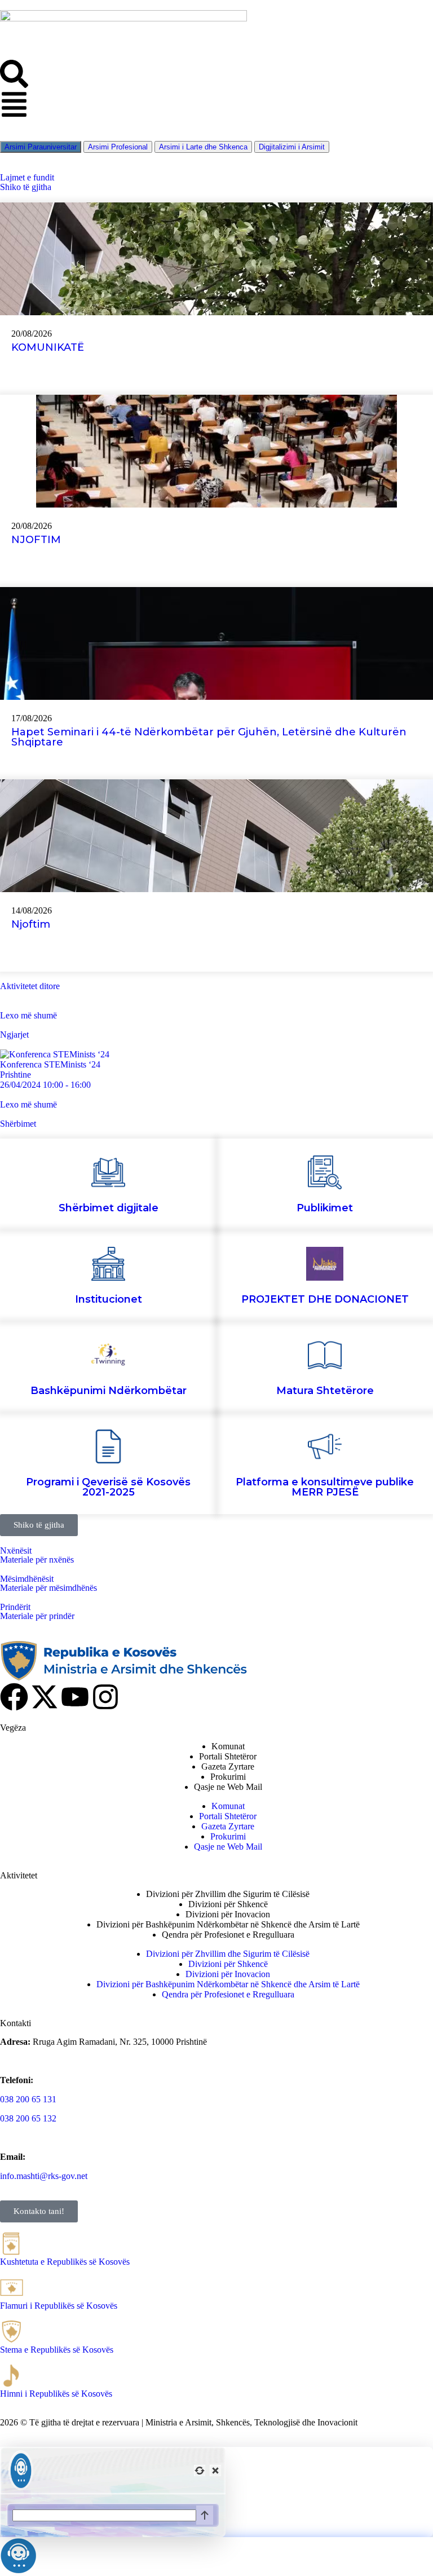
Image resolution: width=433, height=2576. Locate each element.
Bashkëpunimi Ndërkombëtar (109, 1391)
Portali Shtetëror (228, 1756)
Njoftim (32, 924)
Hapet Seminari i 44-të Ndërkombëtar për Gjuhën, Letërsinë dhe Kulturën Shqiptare (209, 737)
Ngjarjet (14, 1035)
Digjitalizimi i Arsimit (292, 147)
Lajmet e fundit (27, 177)
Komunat (228, 1746)
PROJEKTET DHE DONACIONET (325, 1299)
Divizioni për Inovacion (228, 1914)
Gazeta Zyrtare (228, 1766)
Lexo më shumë (28, 1015)
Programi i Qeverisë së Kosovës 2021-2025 (108, 1487)
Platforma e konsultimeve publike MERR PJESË (325, 1487)
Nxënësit (16, 1551)
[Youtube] (75, 1697)
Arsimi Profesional (118, 147)
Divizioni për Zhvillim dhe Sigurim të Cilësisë (228, 1894)
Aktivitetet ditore (30, 986)
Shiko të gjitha (26, 187)
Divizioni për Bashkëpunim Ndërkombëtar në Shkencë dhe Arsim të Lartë (228, 1924)
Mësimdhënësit (27, 1579)
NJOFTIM (36, 540)
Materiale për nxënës (37, 1560)
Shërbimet (18, 1124)
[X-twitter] (45, 1697)
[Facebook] (14, 1697)
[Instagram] (105, 1697)
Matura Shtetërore (325, 1391)
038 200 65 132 (28, 2118)
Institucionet (109, 1299)
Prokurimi (228, 1777)
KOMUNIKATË (48, 347)
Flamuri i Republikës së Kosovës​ (59, 2306)
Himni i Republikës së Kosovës (56, 2394)
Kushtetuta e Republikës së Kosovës (65, 2262)
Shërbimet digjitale (109, 1208)
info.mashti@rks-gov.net (44, 2176)
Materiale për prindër (37, 1616)
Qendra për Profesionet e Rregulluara (228, 1935)
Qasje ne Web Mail (228, 1787)
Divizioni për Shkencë (228, 1904)
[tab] (118, 147)
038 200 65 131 (28, 2099)
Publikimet (325, 1208)
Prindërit (15, 1607)
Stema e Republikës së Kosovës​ (57, 2350)
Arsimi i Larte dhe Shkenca (203, 147)
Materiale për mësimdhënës (48, 1588)
